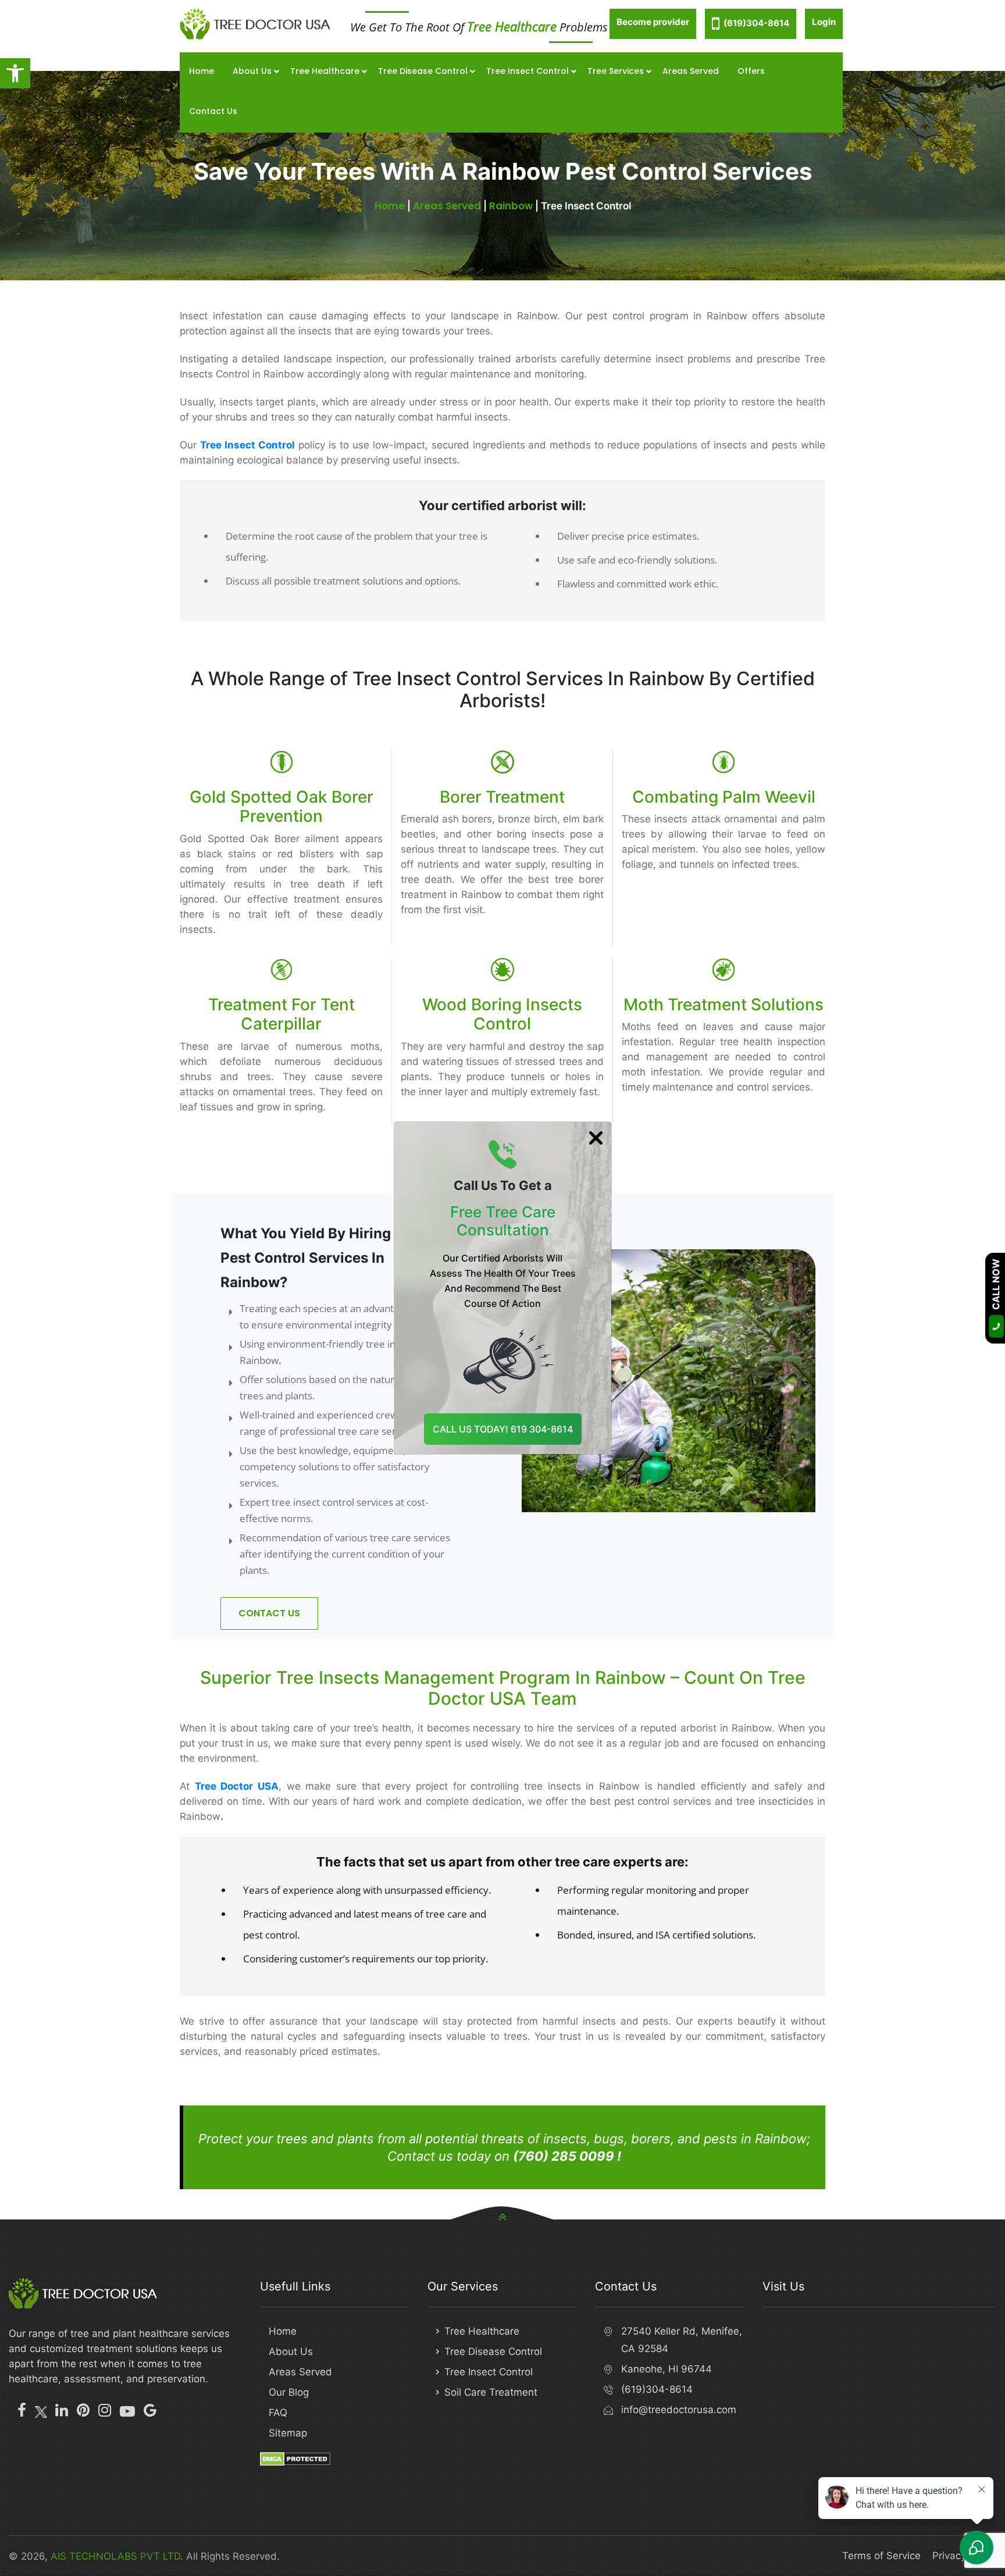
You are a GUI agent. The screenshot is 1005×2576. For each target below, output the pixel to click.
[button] (15, 73)
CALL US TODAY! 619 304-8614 (503, 1429)
